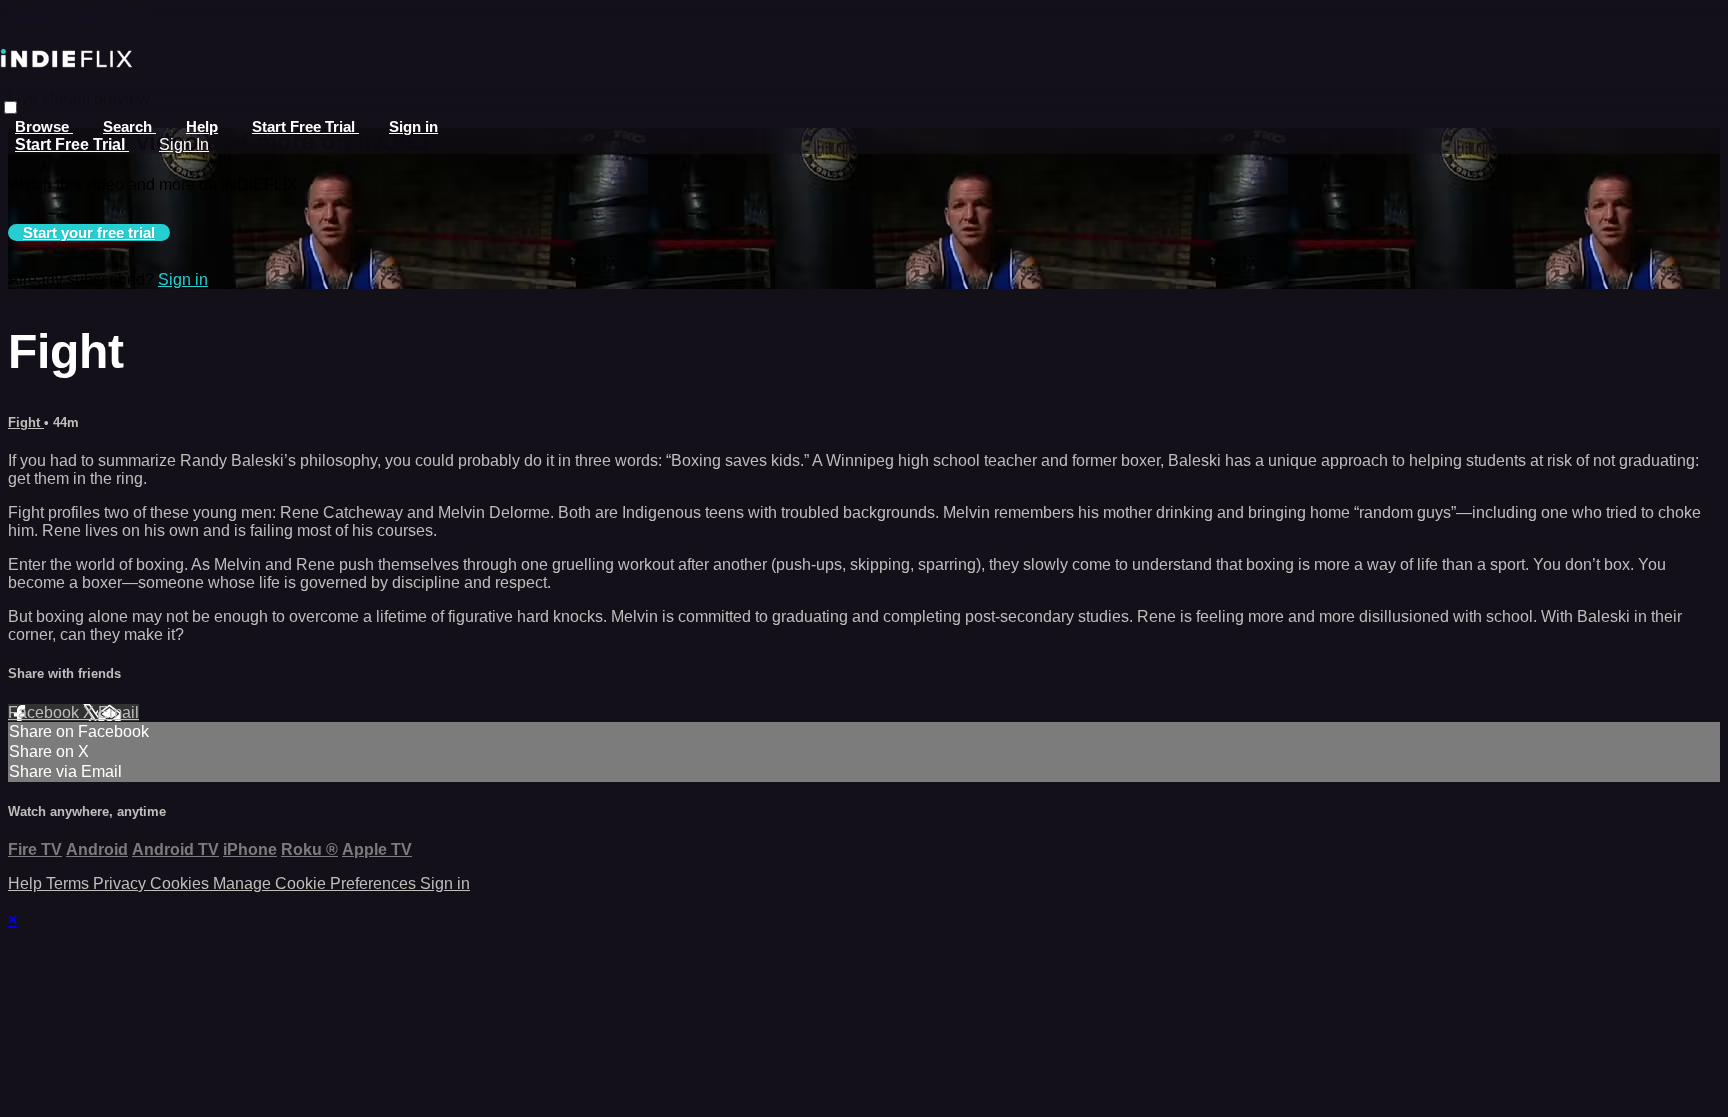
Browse (44, 126)
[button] (10, 107)
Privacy (121, 883)
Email (118, 712)
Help (202, 126)
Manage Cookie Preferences (316, 883)
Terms (69, 883)
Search (129, 126)
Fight (26, 422)
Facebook (45, 712)
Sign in (413, 126)
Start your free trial (89, 232)
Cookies (181, 883)
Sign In (184, 144)
